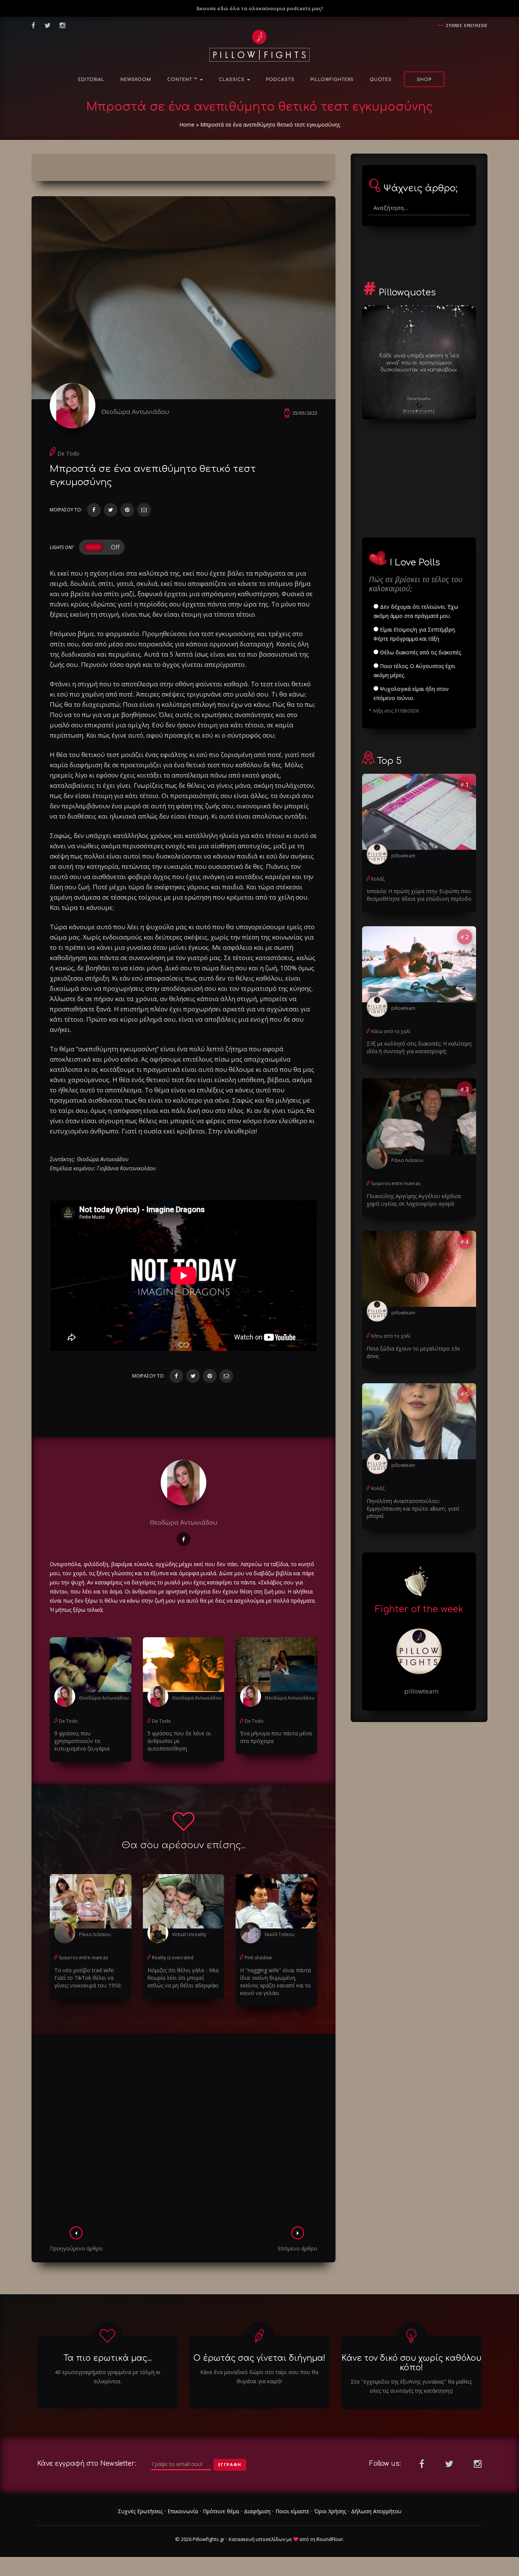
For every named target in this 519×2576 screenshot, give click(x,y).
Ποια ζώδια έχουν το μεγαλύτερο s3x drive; (413, 1352)
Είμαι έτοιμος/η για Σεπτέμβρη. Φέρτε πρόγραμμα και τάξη (415, 634)
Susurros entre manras (83, 1958)
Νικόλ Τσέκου (280, 1934)
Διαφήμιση (257, 2511)
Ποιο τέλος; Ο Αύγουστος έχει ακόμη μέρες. (414, 671)
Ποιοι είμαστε (292, 2511)
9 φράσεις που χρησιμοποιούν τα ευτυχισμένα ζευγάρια (82, 1741)
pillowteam (403, 856)
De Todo (68, 453)
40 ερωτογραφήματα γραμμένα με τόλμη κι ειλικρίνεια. (108, 2377)
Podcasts (280, 80)
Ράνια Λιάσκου (95, 1934)
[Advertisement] (184, 2132)
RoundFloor (330, 2539)
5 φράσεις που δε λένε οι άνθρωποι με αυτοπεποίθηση (179, 1741)
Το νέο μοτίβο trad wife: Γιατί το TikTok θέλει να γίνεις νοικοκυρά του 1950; (88, 1978)
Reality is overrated (173, 1958)
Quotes (381, 80)
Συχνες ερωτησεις (467, 25)
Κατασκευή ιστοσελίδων (257, 2539)
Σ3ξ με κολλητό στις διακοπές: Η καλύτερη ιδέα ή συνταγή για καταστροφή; (419, 1047)
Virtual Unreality (189, 1934)
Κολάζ (378, 879)
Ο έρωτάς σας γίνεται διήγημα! (259, 2358)
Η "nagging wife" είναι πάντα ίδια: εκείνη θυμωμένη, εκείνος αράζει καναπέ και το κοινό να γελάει (275, 1982)
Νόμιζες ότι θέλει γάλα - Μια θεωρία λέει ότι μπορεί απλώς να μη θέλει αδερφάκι (183, 1978)
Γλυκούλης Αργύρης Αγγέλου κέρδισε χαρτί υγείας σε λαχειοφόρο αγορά (414, 1200)
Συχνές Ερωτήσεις (140, 2511)
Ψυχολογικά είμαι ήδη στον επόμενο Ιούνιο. (411, 693)
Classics (233, 80)
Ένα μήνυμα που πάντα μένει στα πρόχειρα (276, 1737)
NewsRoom (136, 80)
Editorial (91, 80)
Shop (424, 80)
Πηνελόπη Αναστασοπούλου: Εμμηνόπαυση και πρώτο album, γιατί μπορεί (413, 1509)
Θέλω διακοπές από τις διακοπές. (420, 652)
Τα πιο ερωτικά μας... (108, 2358)
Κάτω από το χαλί (391, 1031)
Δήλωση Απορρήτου (376, 2511)
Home (187, 125)
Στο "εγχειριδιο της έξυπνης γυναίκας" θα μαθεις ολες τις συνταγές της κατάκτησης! (411, 2386)
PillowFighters (332, 80)
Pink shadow (258, 1958)
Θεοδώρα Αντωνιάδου (135, 412)
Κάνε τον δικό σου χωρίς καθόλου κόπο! (411, 2363)
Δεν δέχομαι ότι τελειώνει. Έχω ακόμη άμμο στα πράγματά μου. (416, 611)
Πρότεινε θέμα (221, 2511)
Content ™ (183, 80)
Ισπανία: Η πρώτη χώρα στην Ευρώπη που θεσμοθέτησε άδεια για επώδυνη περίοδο (419, 895)
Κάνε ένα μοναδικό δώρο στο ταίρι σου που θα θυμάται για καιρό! (259, 2377)
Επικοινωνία (183, 2511)
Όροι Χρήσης (330, 2511)
